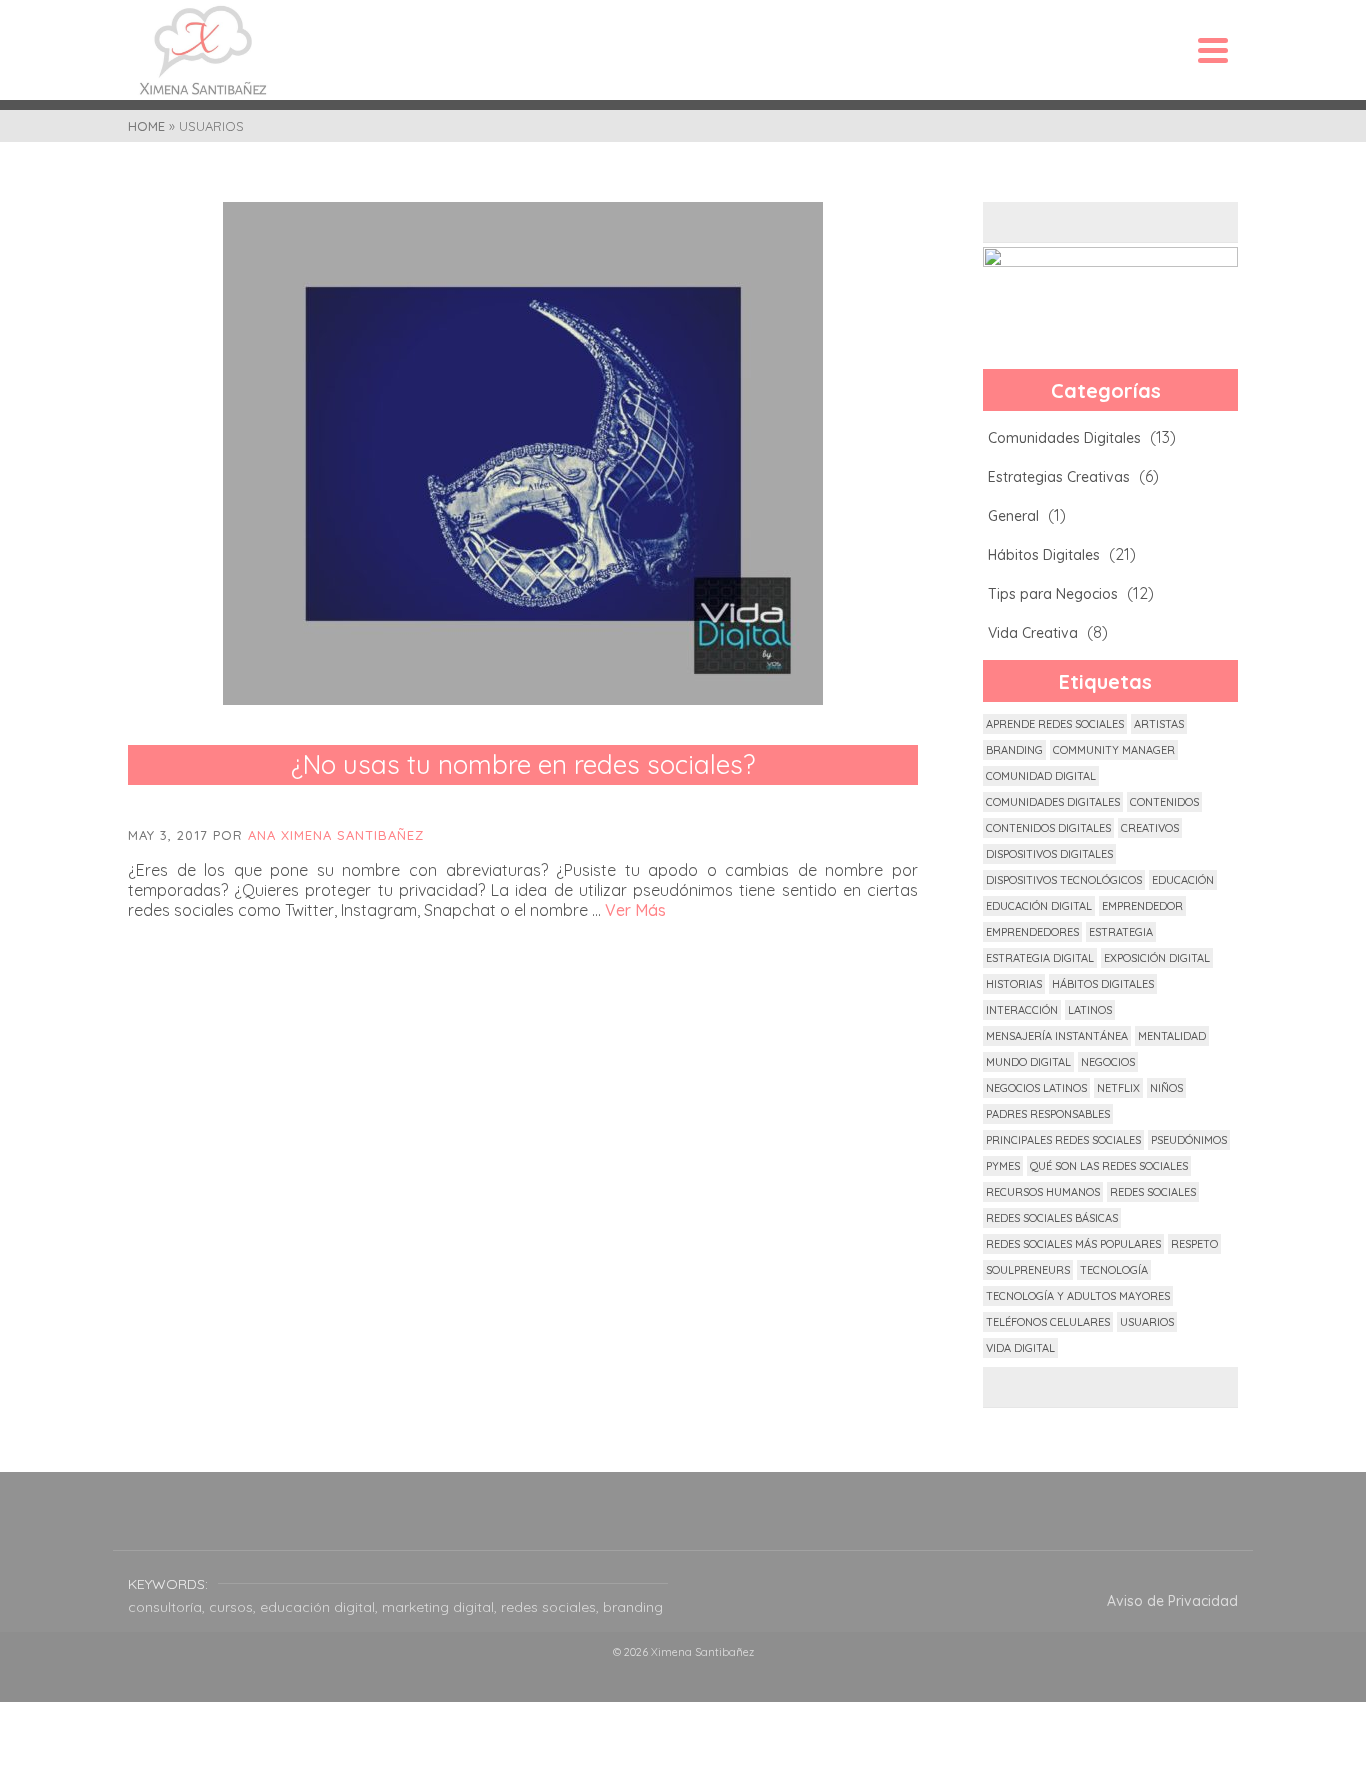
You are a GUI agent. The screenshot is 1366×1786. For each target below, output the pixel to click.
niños (1166, 1088)
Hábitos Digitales (1044, 555)
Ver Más (635, 910)
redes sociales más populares (1073, 1244)
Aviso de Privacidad (1172, 1601)
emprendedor (1142, 906)
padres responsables (1048, 1114)
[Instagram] (683, 1524)
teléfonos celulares (1048, 1322)
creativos (1150, 828)
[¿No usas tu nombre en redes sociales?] (523, 453)
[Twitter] (635, 1524)
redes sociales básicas (1052, 1218)
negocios (1108, 1062)
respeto (1194, 1244)
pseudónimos (1189, 1140)
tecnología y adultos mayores (1078, 1296)
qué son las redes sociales (1109, 1166)
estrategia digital (1040, 958)
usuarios (1147, 1322)
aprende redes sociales (1055, 724)
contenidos (1164, 802)
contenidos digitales (1048, 828)
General (1013, 516)
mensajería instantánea (1057, 1036)
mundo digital (1028, 1062)
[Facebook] (587, 1524)
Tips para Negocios (1053, 594)
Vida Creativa (1033, 633)
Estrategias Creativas (1059, 477)
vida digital (1020, 1348)
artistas (1159, 724)
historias (1014, 984)
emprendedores (1032, 932)
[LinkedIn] (779, 1524)
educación (1183, 880)
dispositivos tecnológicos (1064, 880)
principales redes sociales (1063, 1140)
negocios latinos (1036, 1088)
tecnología (1114, 1270)
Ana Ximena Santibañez (336, 835)
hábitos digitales (1103, 984)
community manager (1114, 750)
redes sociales (1153, 1192)
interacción (1022, 1010)
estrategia (1121, 932)
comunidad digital (1041, 776)
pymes (1003, 1166)
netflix (1118, 1088)
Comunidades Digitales (1064, 438)
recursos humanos (1043, 1192)
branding (1014, 750)
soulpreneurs (1028, 1270)
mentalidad (1172, 1036)
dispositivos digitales (1049, 854)
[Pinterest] (731, 1524)
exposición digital (1157, 958)
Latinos (1090, 1010)
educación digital (1039, 906)
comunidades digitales (1053, 802)
